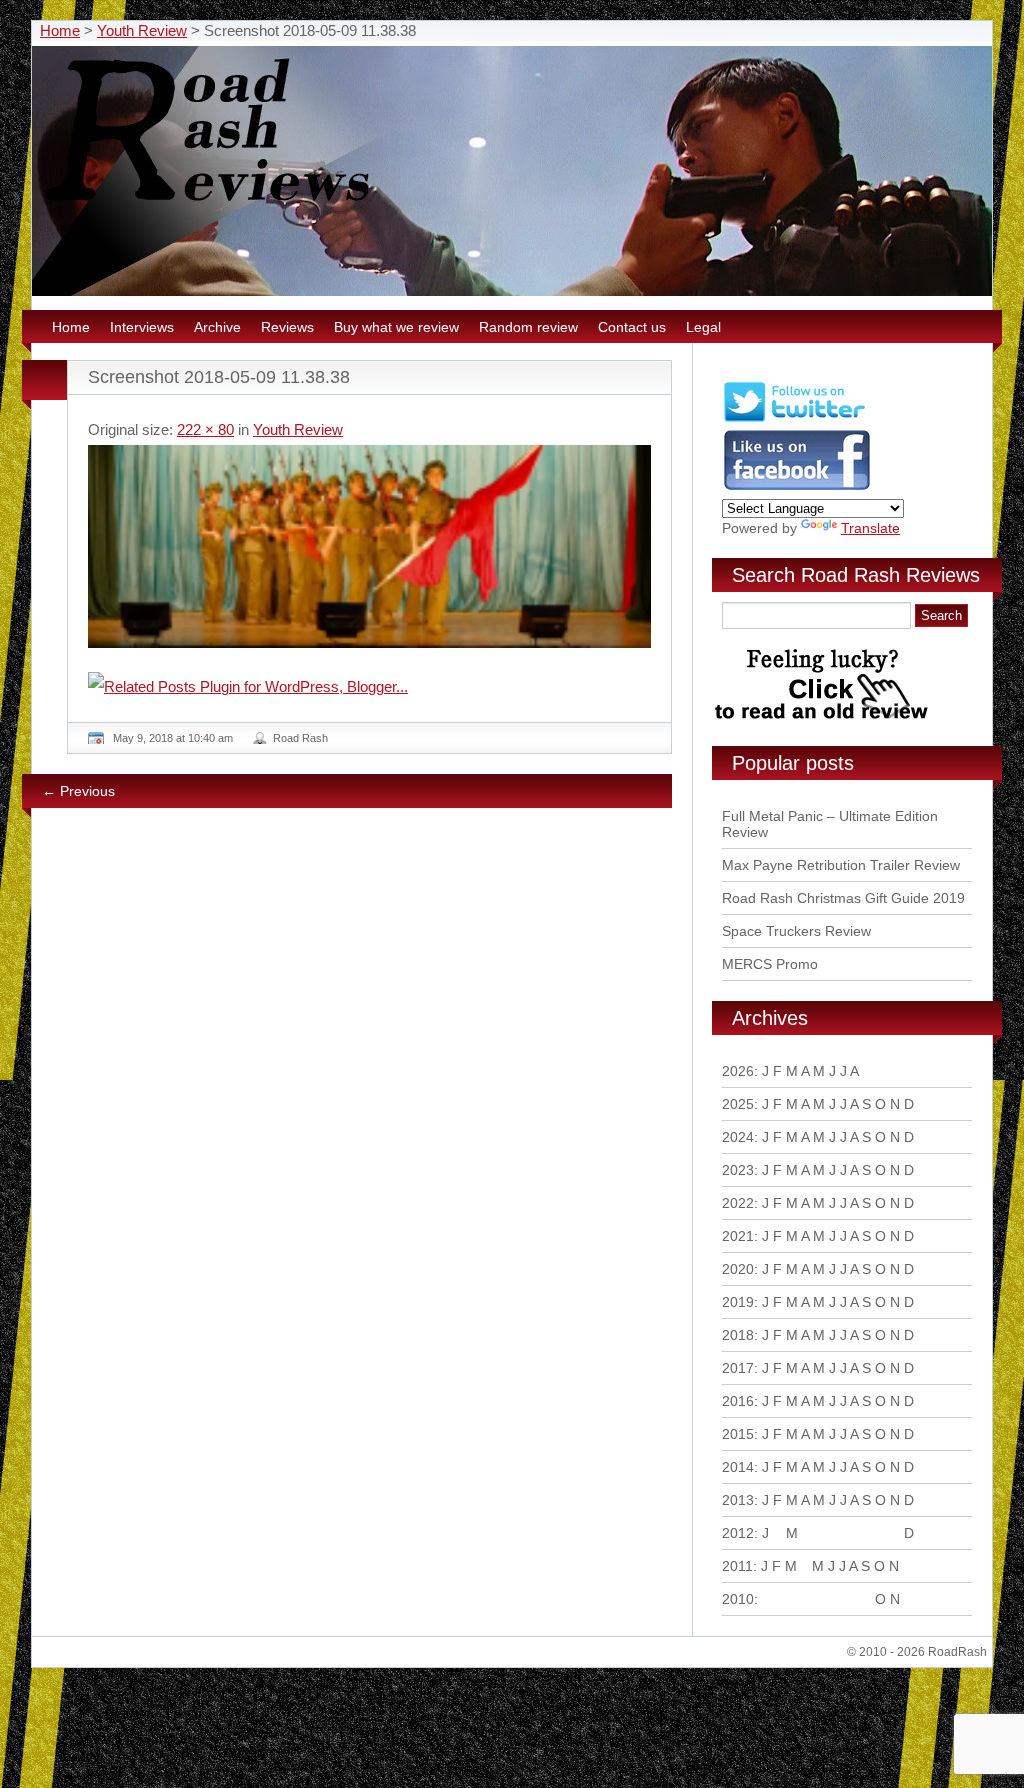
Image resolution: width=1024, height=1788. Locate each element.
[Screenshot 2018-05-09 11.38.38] (369, 546)
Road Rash (300, 738)
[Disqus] (372, 1096)
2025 (738, 1104)
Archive (217, 327)
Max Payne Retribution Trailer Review (841, 865)
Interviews (142, 327)
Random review (528, 327)
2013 (738, 1500)
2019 (738, 1302)
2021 (738, 1236)
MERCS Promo (770, 964)
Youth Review (142, 30)
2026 (738, 1071)
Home (60, 30)
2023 (738, 1170)
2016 (738, 1401)
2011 (737, 1566)
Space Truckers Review (796, 931)
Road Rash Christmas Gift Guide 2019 (843, 898)
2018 (738, 1335)
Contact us (632, 327)
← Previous (78, 791)
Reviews (287, 327)
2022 (738, 1203)
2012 (738, 1533)
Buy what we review (396, 327)
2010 (738, 1599)
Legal (703, 327)
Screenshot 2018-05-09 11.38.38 (219, 377)
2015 (738, 1434)
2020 (738, 1269)
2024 (738, 1137)
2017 (738, 1368)
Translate (870, 528)
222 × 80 (205, 429)
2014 (738, 1467)
